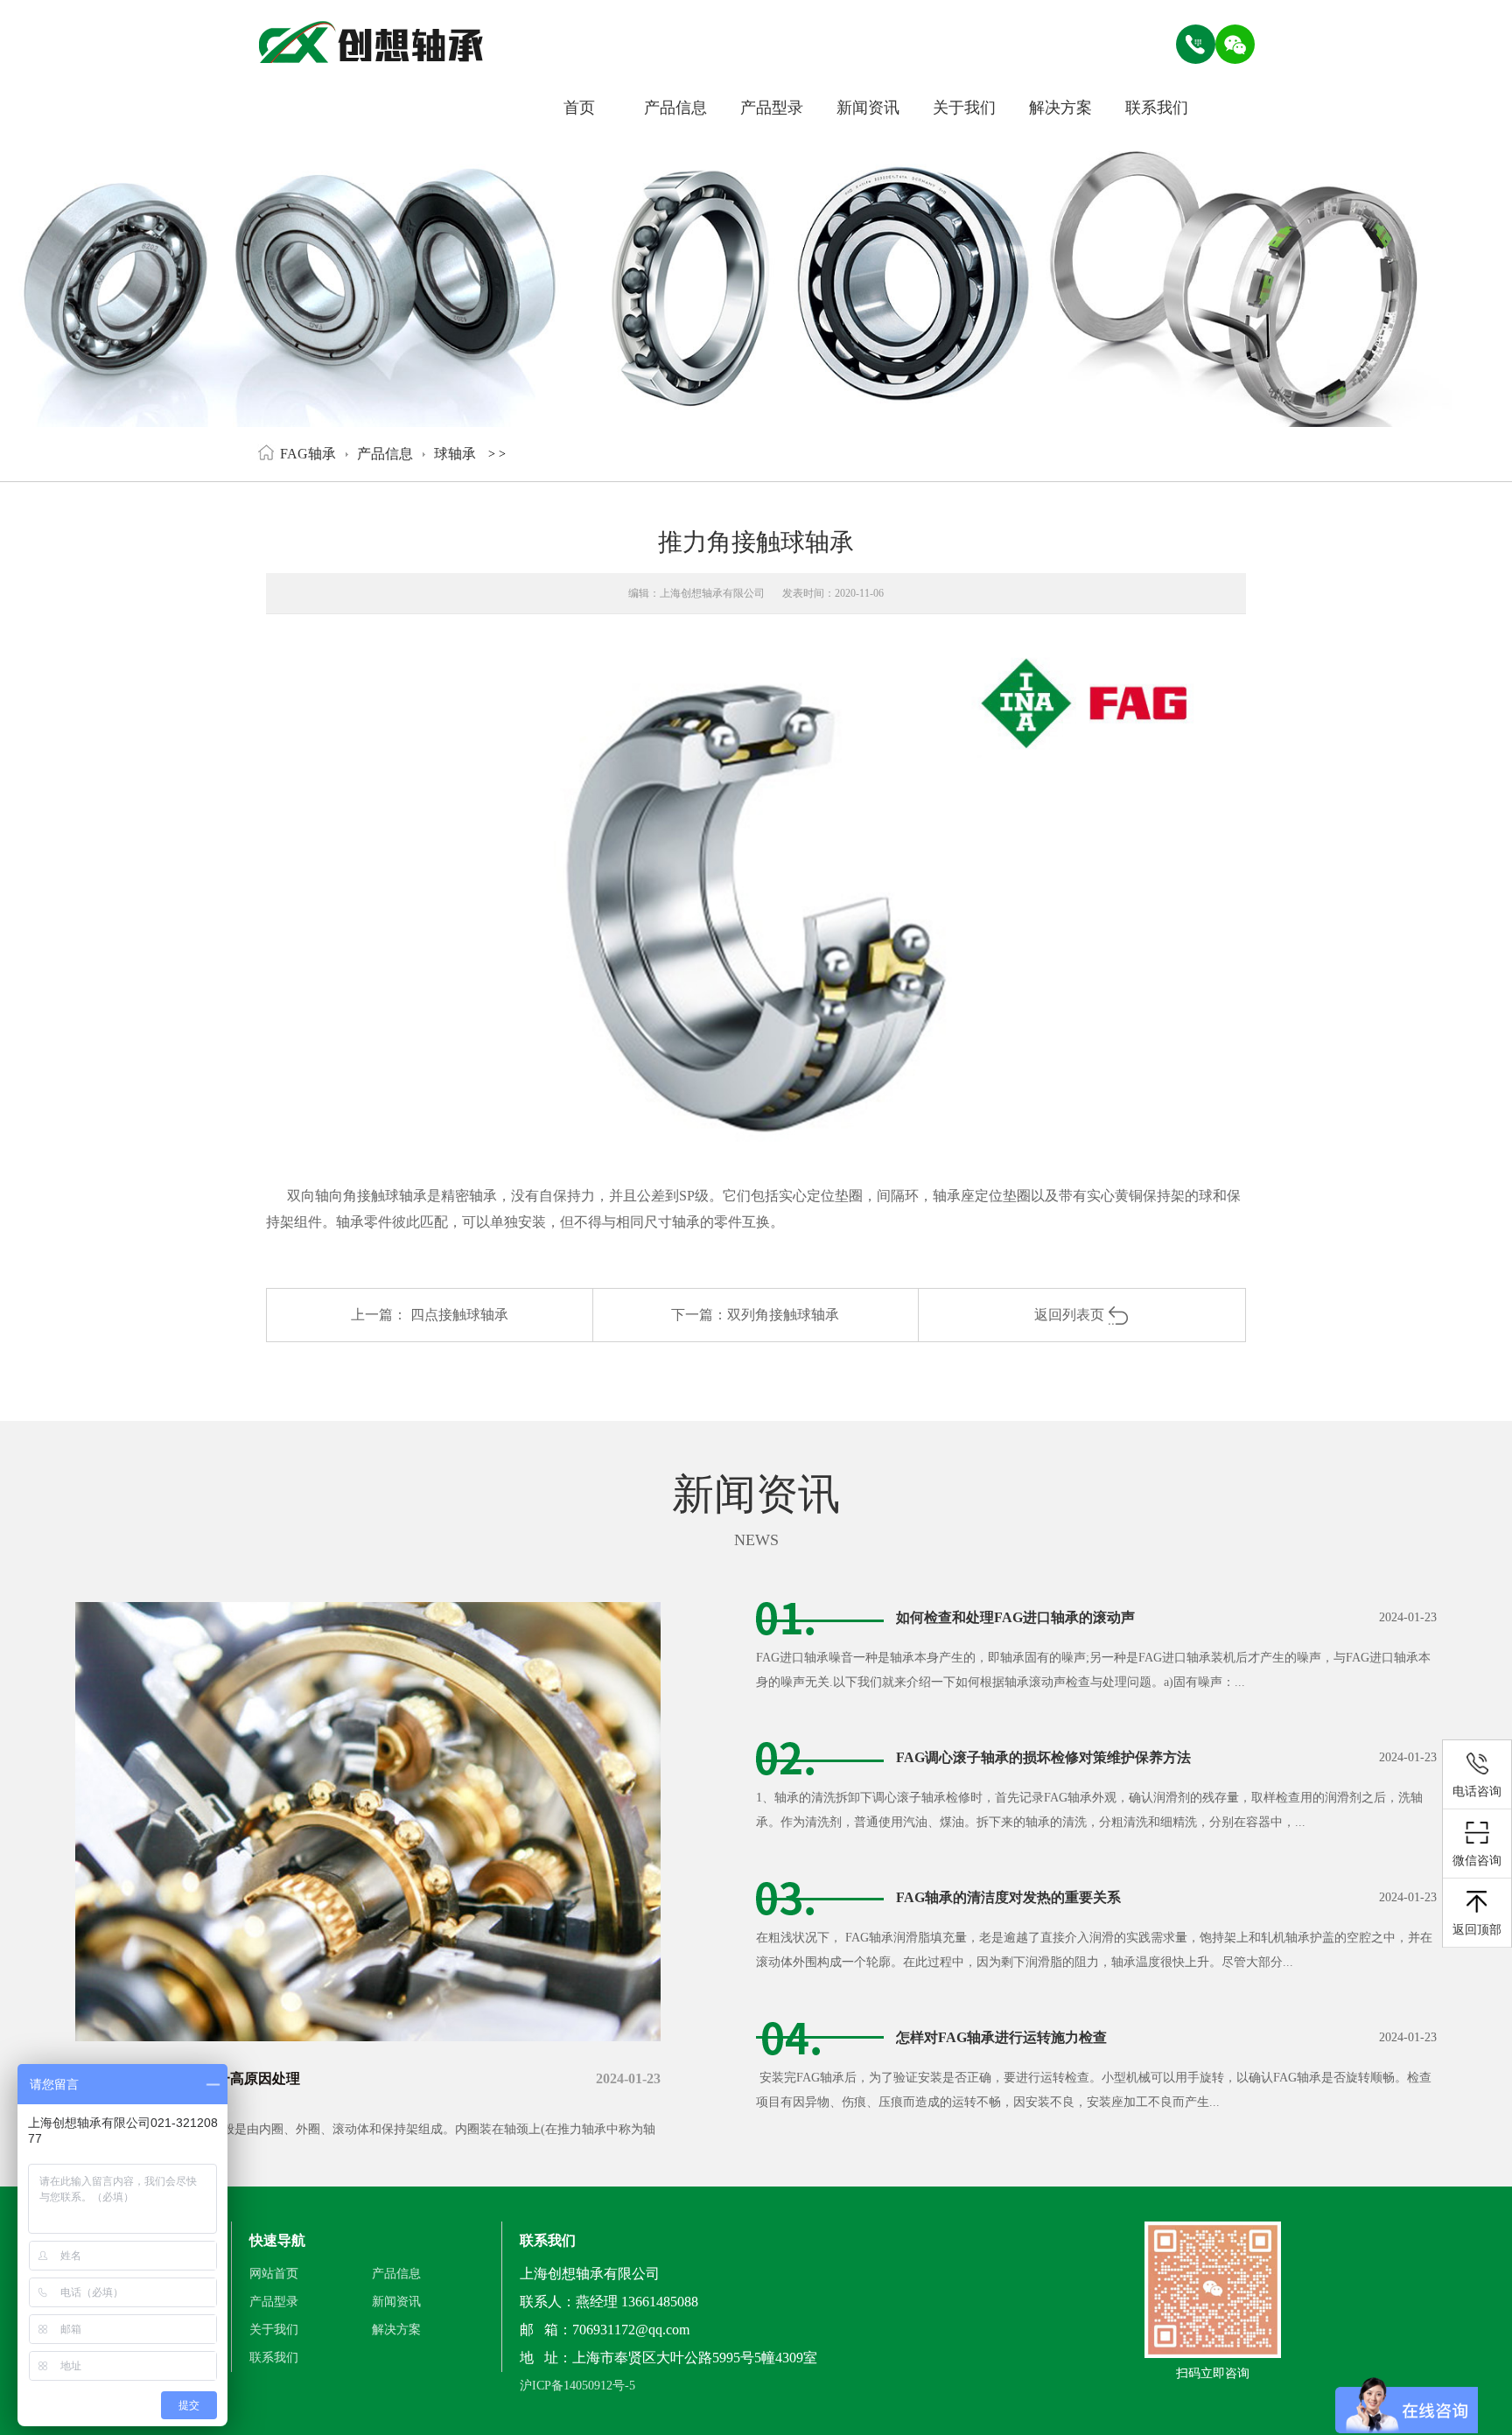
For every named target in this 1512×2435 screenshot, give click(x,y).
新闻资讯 (868, 108)
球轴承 (455, 454)
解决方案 (1060, 108)
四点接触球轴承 (459, 1315)
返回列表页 (1069, 1315)
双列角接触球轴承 (783, 1315)
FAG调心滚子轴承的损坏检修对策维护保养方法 (1043, 1757)
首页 (579, 108)
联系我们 (1157, 108)
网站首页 (274, 2274)
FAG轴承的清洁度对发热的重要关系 (1008, 1897)
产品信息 (675, 108)
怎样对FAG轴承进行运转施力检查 (1001, 2037)
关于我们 (964, 108)
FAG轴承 (308, 454)
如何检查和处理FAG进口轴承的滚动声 (1015, 1617)
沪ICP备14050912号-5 (577, 2386)
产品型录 (772, 108)
